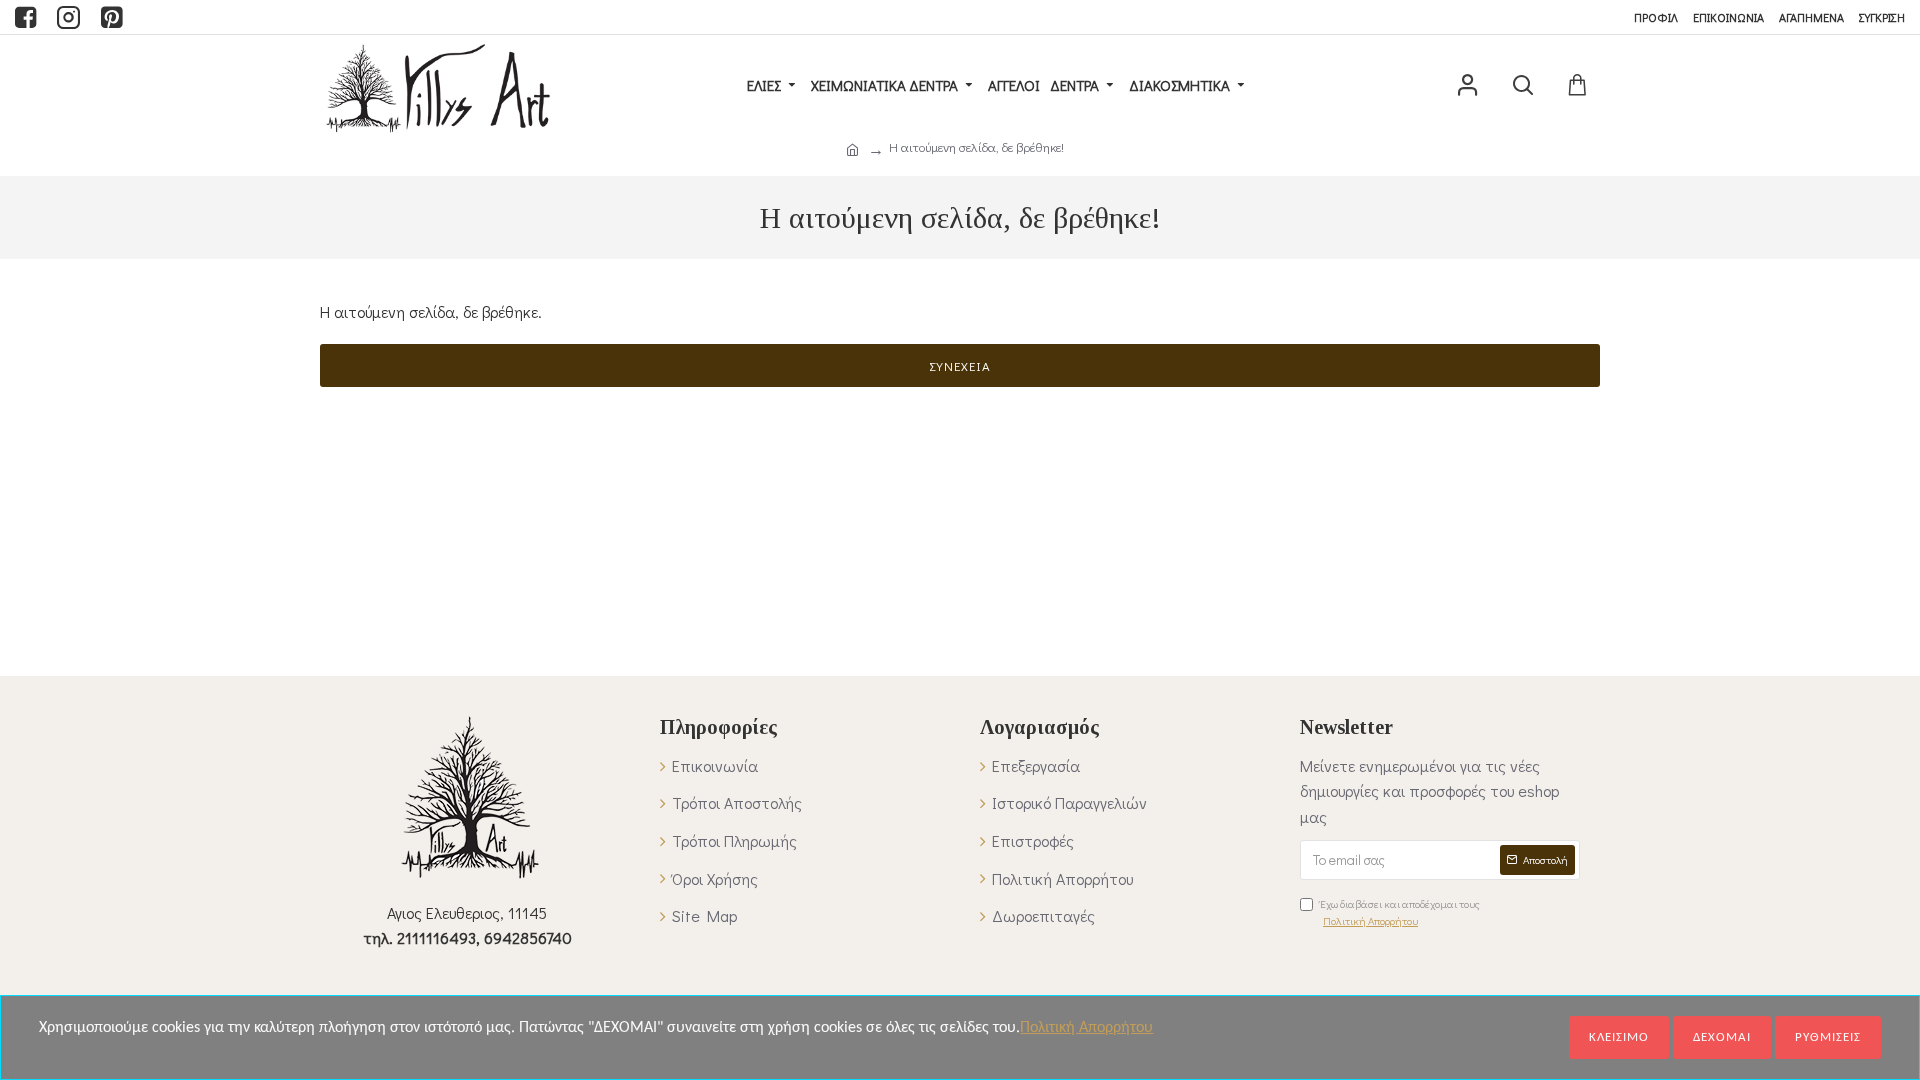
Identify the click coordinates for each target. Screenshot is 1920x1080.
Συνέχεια (960, 365)
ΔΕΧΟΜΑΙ (1722, 1037)
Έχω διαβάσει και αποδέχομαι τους (1400, 912)
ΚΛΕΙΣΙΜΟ (1619, 1037)
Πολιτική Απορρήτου (1086, 1028)
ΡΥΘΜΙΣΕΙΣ (1828, 1037)
